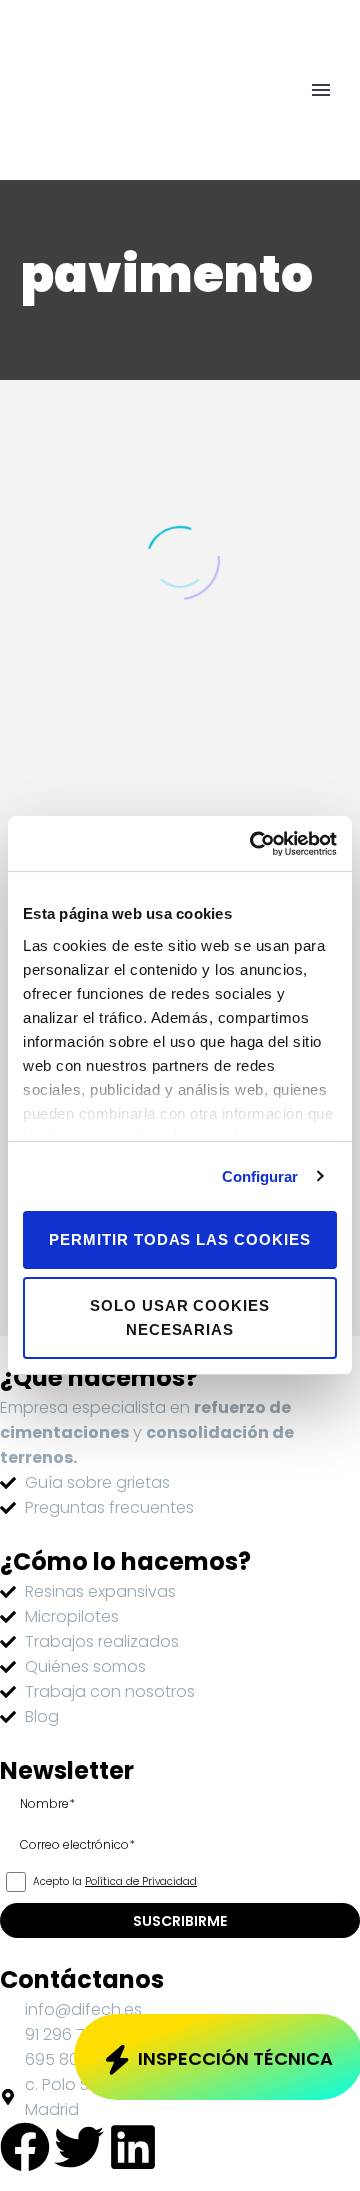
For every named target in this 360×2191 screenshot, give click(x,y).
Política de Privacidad (141, 1881)
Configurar (260, 1176)
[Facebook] (25, 2147)
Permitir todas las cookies (180, 1239)
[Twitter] (79, 2147)
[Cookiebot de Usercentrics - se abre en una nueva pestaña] (254, 844)
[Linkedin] (133, 2147)
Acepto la (113, 1882)
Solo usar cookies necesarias (180, 1317)
